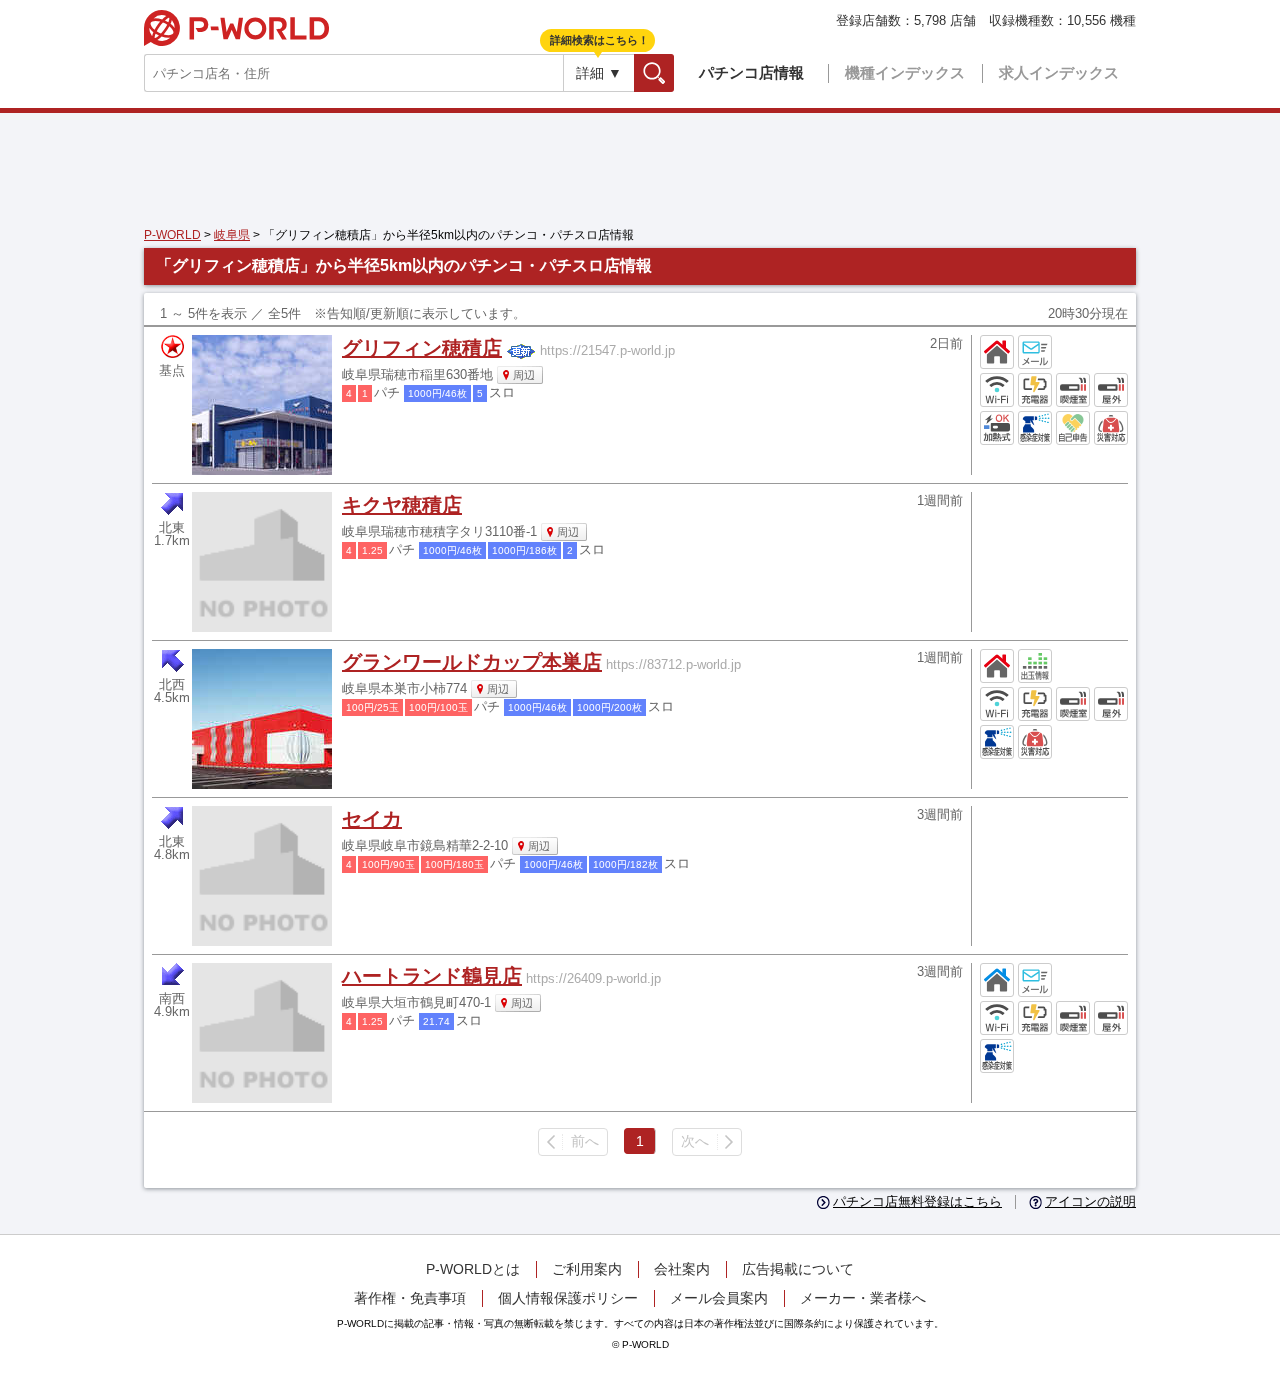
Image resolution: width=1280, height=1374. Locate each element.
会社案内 (682, 1269)
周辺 (524, 375)
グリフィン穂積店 (422, 348)
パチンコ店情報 (751, 72)
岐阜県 (232, 235)
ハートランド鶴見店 (432, 976)
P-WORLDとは (473, 1269)
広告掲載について (798, 1269)
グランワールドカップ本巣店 (472, 662)
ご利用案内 (587, 1269)
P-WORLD (236, 28)
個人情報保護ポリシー (568, 1298)
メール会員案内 (719, 1298)
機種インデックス (905, 72)
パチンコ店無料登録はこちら (917, 1202)
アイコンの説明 (1090, 1202)
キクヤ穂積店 (402, 505)
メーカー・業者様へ (863, 1298)
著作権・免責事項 (410, 1298)
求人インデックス (1059, 72)
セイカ (372, 819)
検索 (673, 72)
